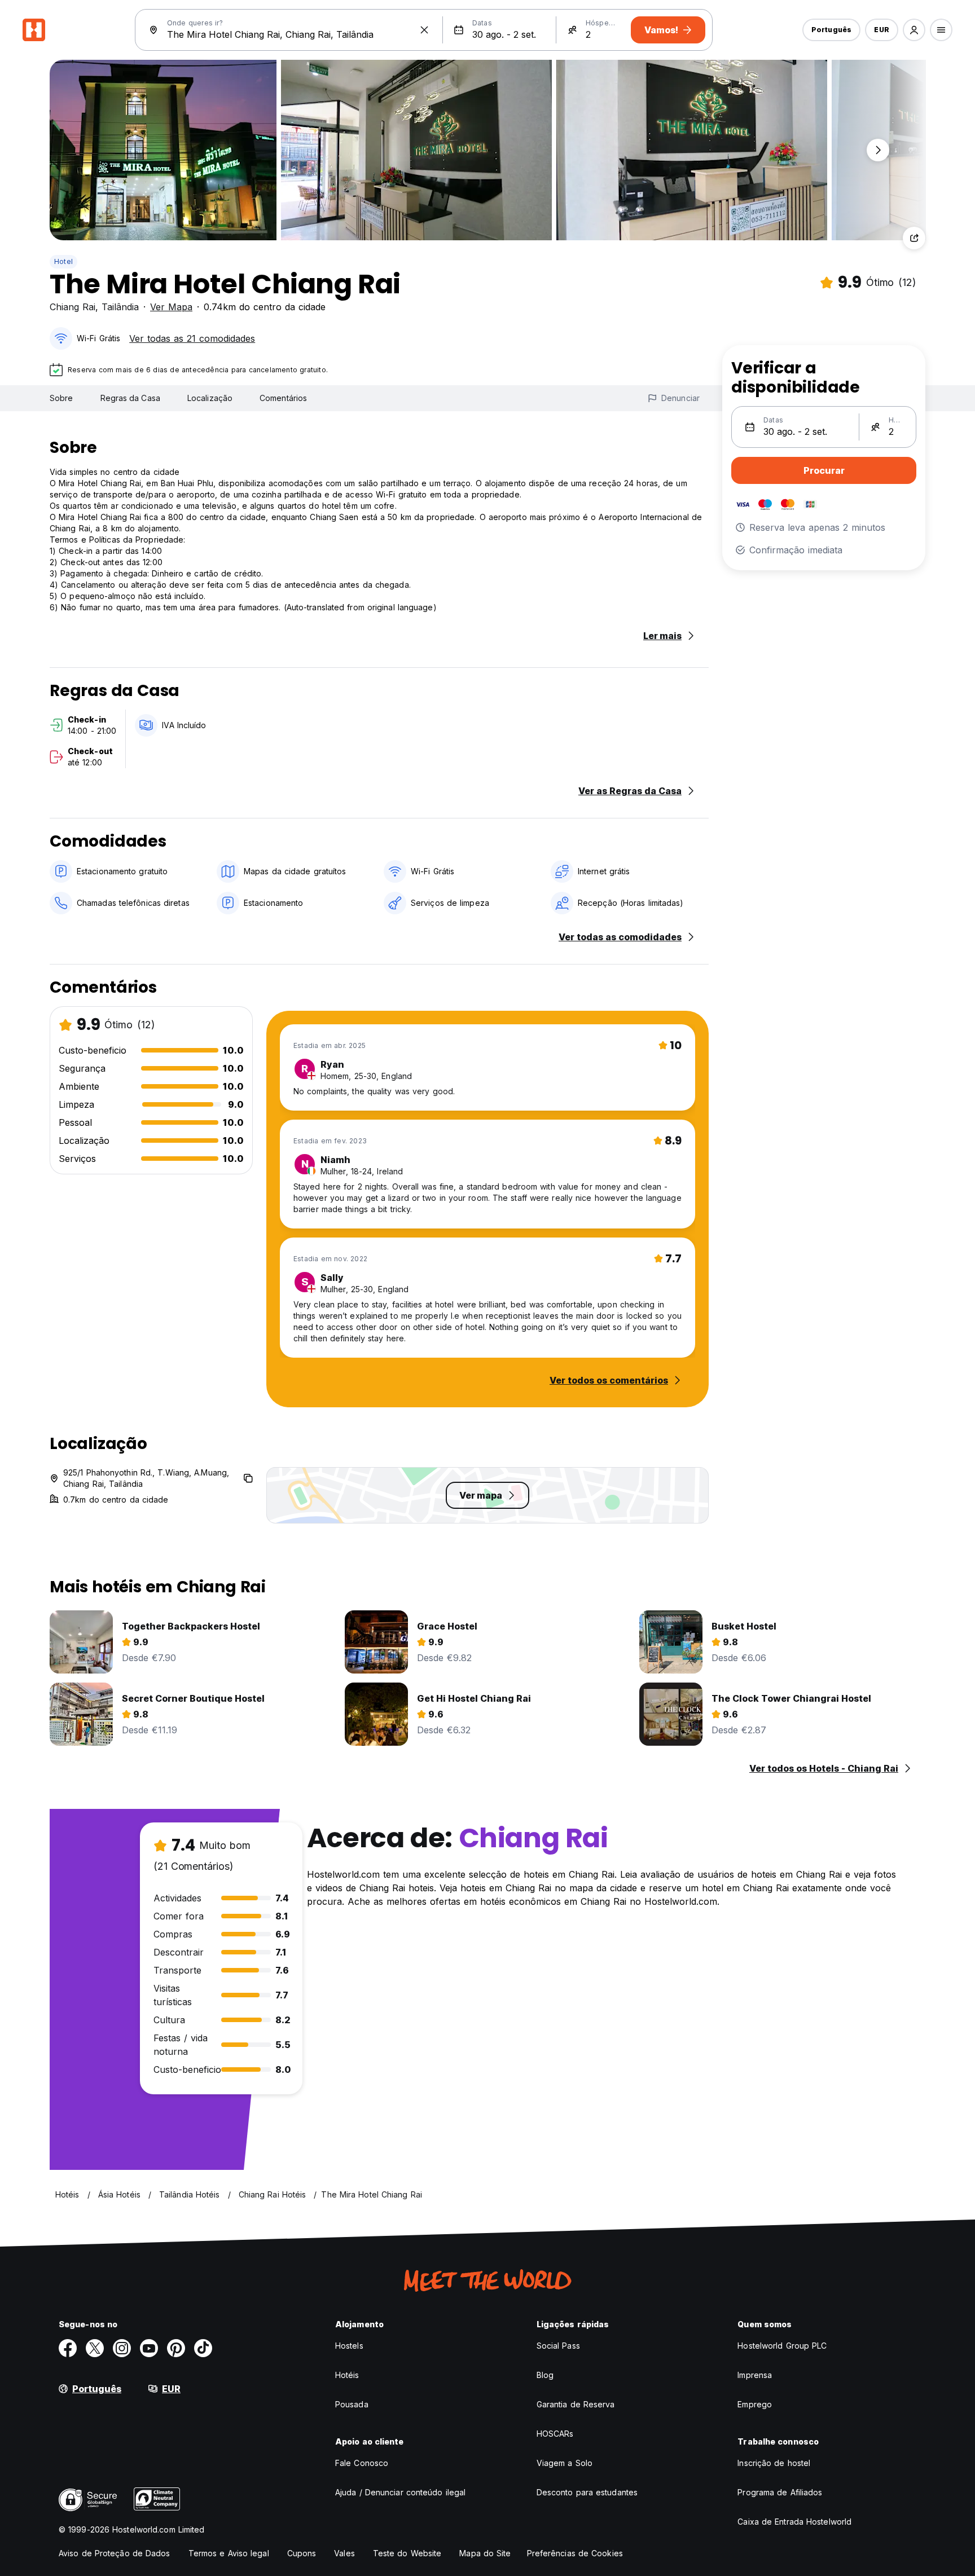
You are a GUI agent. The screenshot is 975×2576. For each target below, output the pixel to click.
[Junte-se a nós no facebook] (68, 2348)
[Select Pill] (914, 30)
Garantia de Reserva (576, 2404)
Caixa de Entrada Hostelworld (794, 2522)
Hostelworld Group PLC (782, 2346)
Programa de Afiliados (780, 2492)
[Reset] (424, 30)
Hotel (63, 261)
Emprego (755, 2404)
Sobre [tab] (62, 398)
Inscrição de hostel (774, 2463)
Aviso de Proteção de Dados (115, 2553)
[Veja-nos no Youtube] (149, 2348)
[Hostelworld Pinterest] (176, 2348)
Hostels (349, 2346)
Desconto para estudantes (587, 2492)
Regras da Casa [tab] (130, 398)
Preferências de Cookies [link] (575, 2553)
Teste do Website (407, 2553)
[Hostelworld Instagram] (122, 2348)
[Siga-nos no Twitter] (95, 2348)
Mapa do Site (485, 2553)
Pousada (352, 2404)
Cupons (302, 2553)
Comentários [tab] (283, 398)
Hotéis (347, 2375)
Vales (344, 2553)
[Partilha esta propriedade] (914, 238)
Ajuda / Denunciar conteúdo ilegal (400, 2492)
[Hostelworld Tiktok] (203, 2348)
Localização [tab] (210, 398)
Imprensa (755, 2375)
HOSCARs (555, 2434)
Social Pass (558, 2346)
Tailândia (120, 307)
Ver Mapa (171, 307)
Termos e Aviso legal (229, 2553)
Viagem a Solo (565, 2463)
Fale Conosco (362, 2463)
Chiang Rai (73, 307)
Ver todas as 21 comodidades (192, 338)
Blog (545, 2375)
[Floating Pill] (878, 150)
